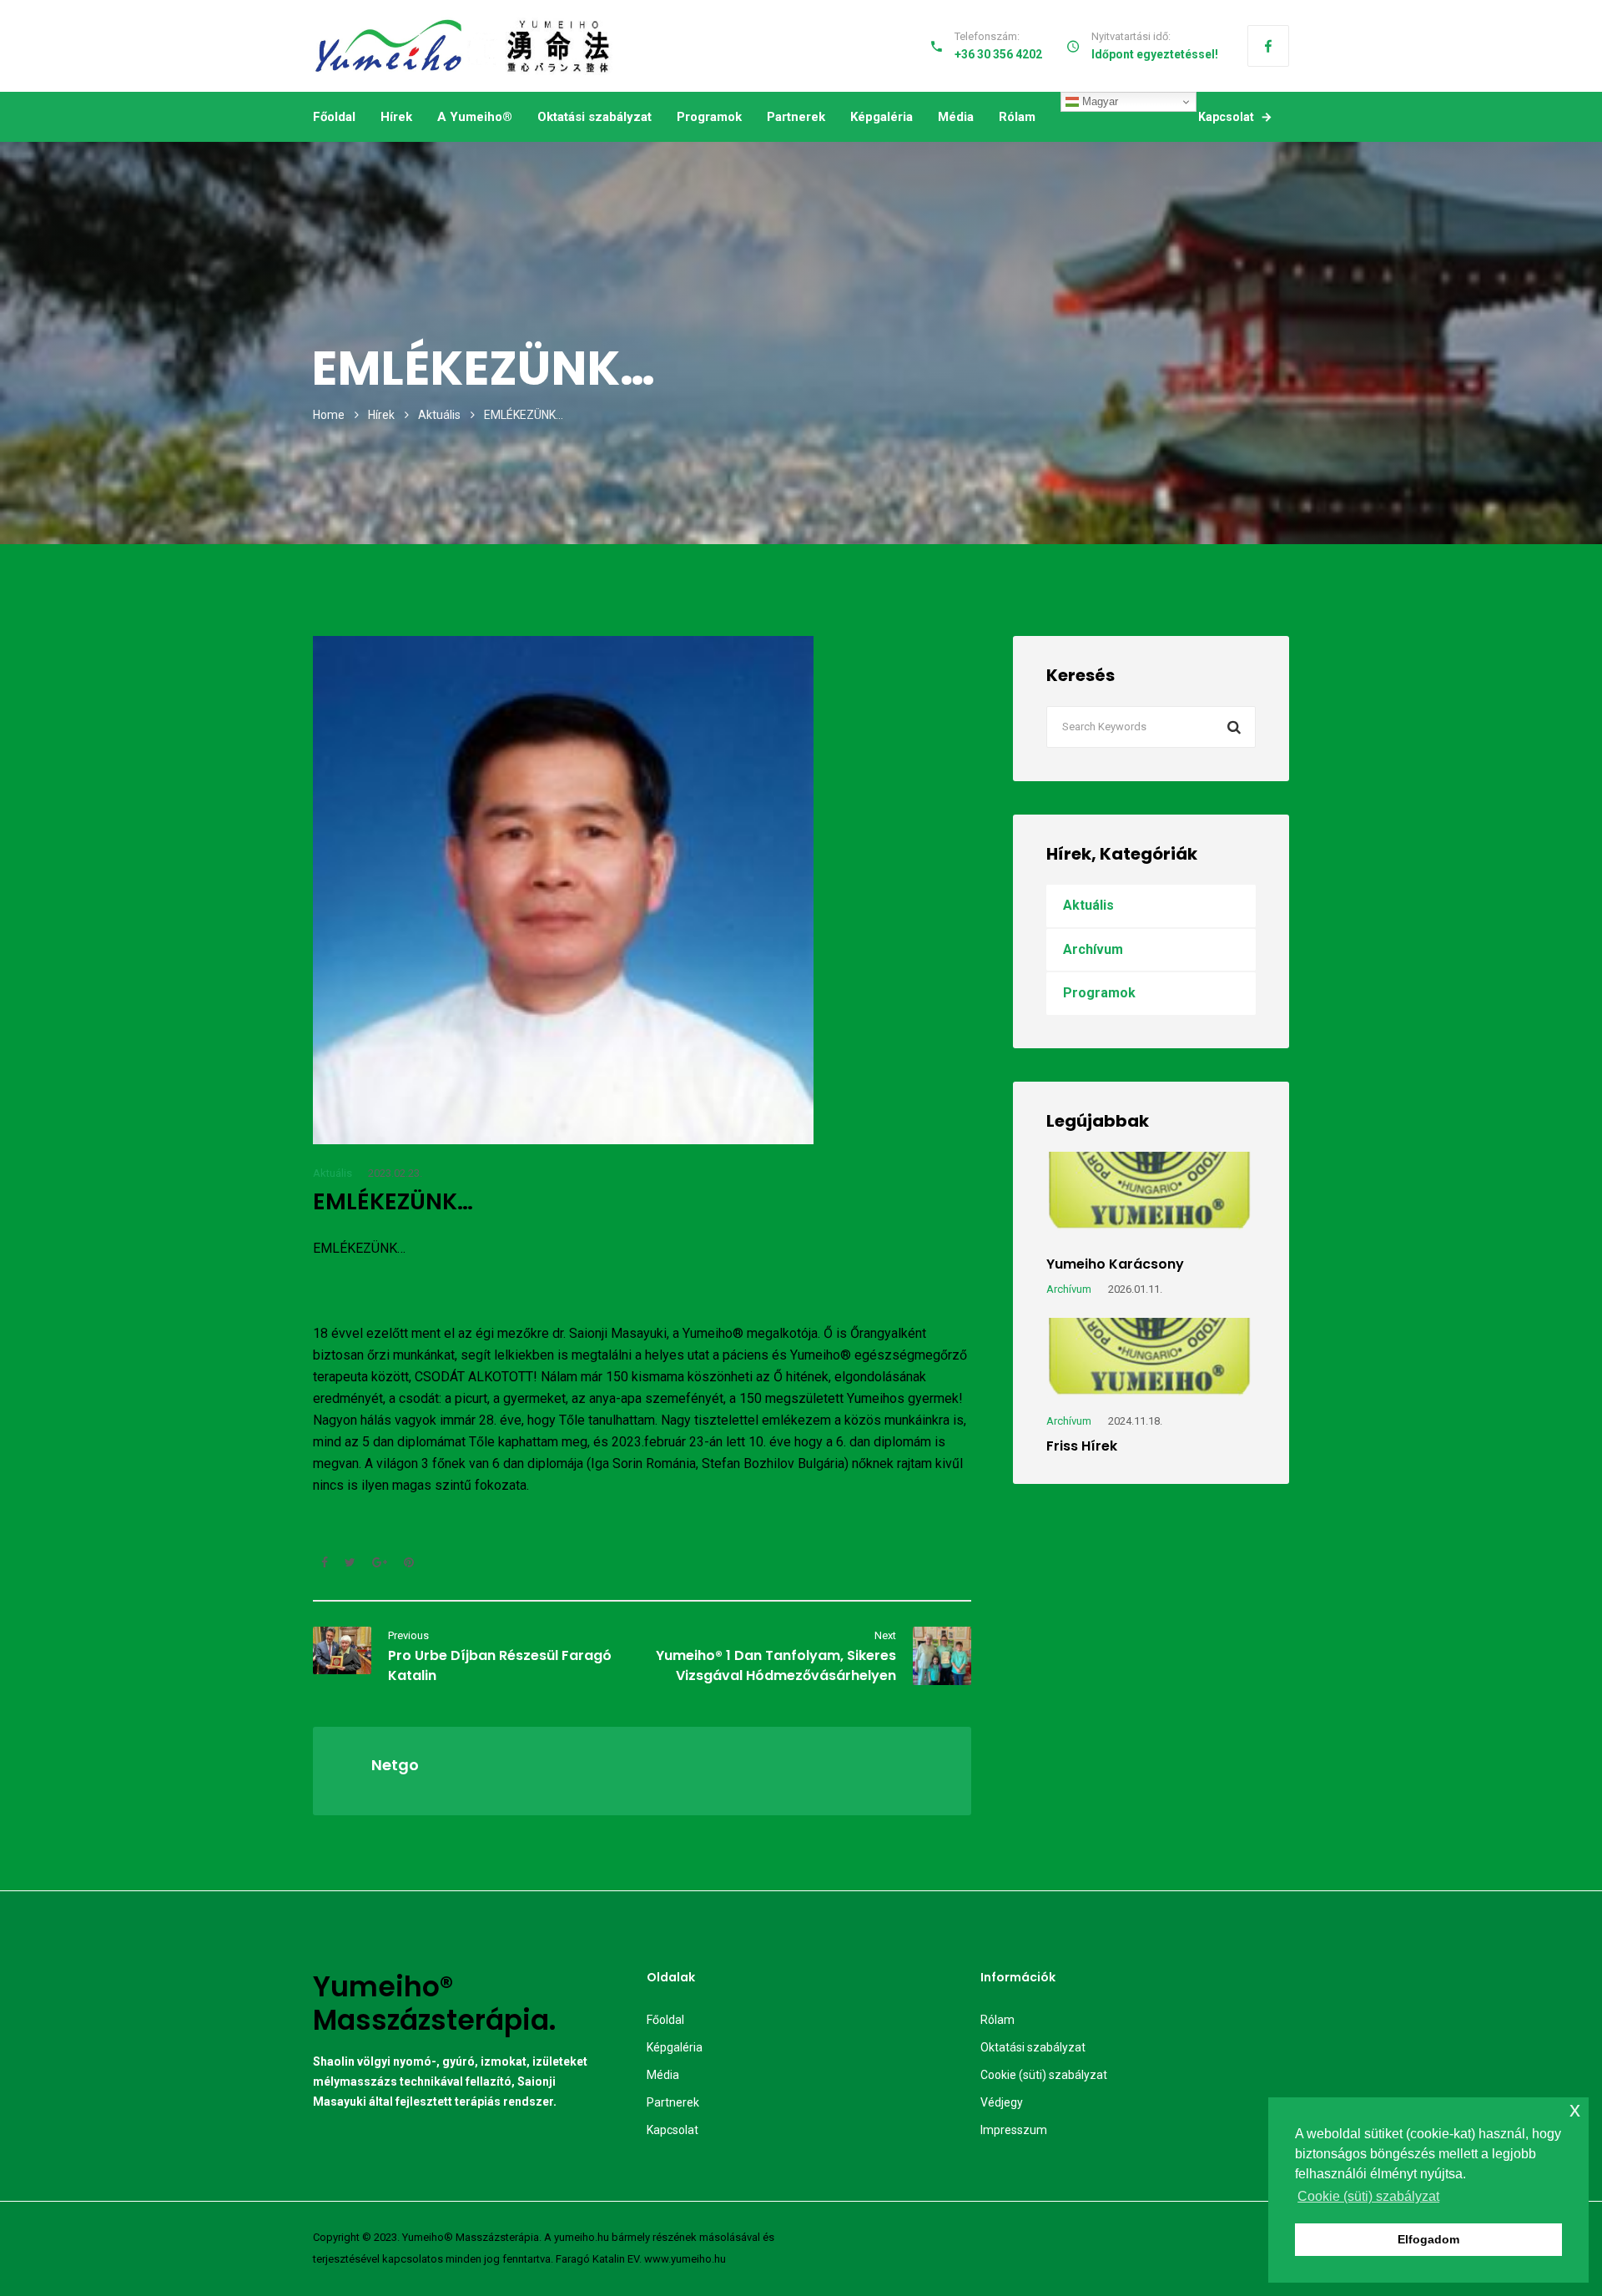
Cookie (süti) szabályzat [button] (1368, 2196)
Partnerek (796, 117)
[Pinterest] (405, 1562)
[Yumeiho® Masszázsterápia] (464, 46)
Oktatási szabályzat (594, 117)
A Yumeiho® (475, 117)
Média (956, 117)
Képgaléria (882, 117)
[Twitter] (350, 1562)
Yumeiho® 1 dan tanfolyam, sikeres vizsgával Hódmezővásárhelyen (776, 1665)
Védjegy (1002, 2102)
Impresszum (1014, 2130)
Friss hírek (1082, 1446)
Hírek (396, 117)
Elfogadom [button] (1428, 2239)
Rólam (1017, 117)
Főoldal (334, 117)
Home (329, 415)
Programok (709, 117)
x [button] (1575, 2109)
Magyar (1098, 101)
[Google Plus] (380, 1562)
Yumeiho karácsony (1115, 1264)
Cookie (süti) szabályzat (1044, 2075)
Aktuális (439, 415)
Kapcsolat (1226, 117)
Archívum (1093, 949)
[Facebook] (1268, 46)
